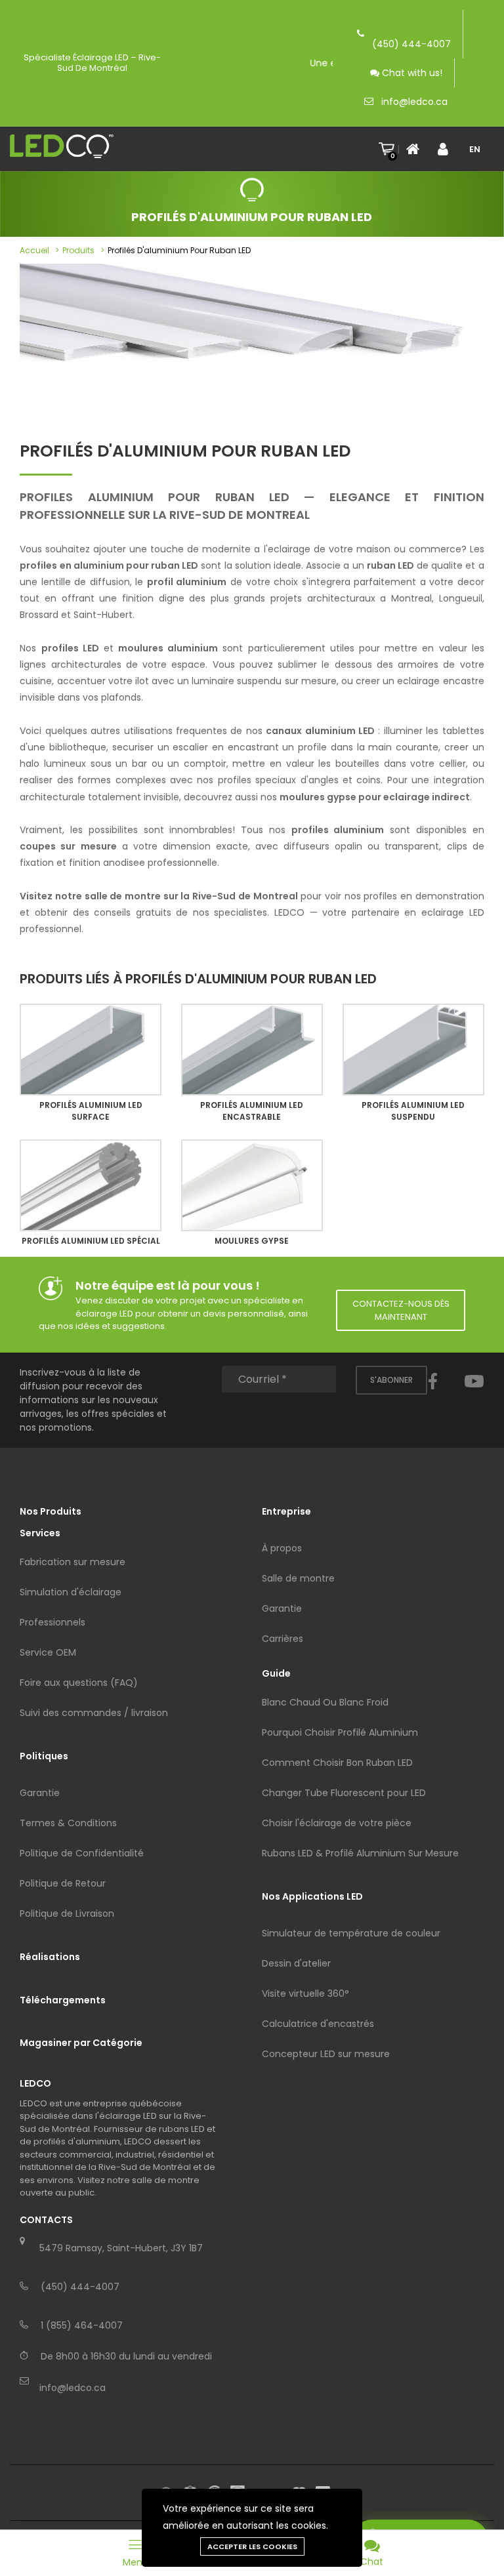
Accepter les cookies (252, 2546)
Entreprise (286, 1511)
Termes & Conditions (68, 1823)
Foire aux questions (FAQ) (79, 1683)
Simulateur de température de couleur (351, 1933)
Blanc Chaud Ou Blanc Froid (325, 1702)
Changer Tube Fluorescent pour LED (344, 1793)
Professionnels (52, 1622)
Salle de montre (298, 1578)
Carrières (283, 1639)
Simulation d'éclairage (71, 1592)
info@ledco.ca (414, 102)
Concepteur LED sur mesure (326, 2054)
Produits (78, 250)
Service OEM (48, 1652)
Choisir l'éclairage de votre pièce (337, 1823)
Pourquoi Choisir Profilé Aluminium (340, 1732)
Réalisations (50, 1957)
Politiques (44, 1756)
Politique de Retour (63, 1883)
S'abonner (391, 1380)
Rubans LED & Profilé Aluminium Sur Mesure (360, 1853)
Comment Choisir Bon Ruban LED (337, 1763)
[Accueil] (417, 149)
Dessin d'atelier (296, 1963)
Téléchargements (63, 2000)
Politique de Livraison (67, 1913)
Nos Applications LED (312, 1896)
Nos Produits (51, 1511)
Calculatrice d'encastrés (318, 2024)
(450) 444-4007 (411, 44)
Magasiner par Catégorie (81, 2043)
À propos (282, 1548)
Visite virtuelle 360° (305, 1993)
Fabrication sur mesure (73, 1562)
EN (475, 149)
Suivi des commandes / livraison (94, 1713)
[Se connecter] (448, 149)
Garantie (40, 1793)
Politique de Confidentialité (82, 1853)
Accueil (34, 250)
